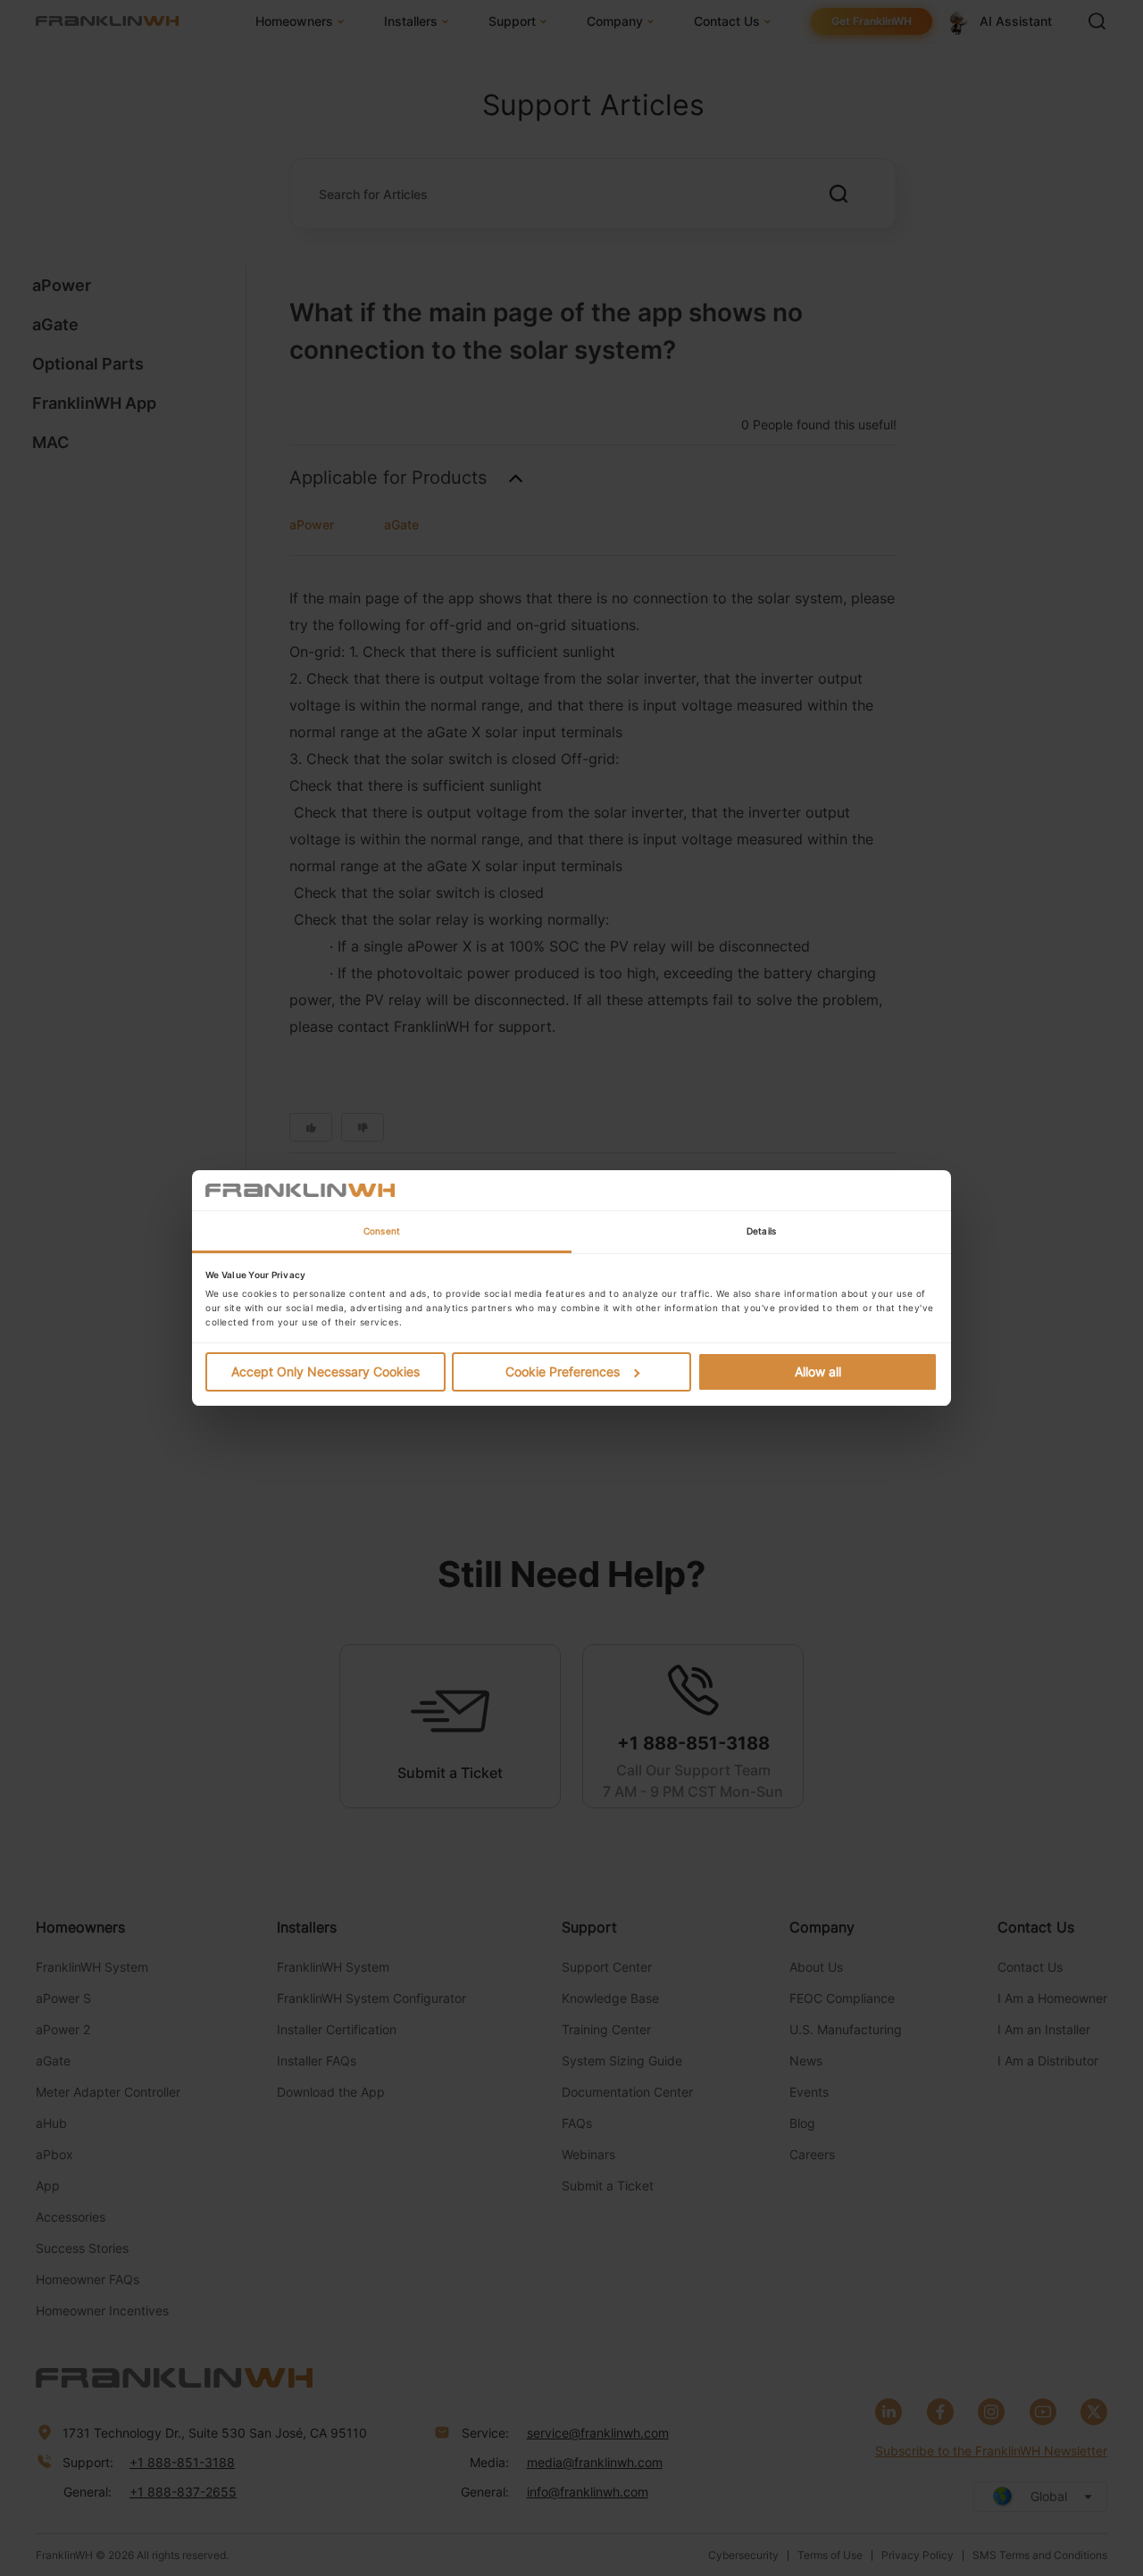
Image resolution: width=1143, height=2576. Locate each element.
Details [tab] (761, 1231)
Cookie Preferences (563, 1371)
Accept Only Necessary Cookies (325, 1371)
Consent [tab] (382, 1231)
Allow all (818, 1371)
